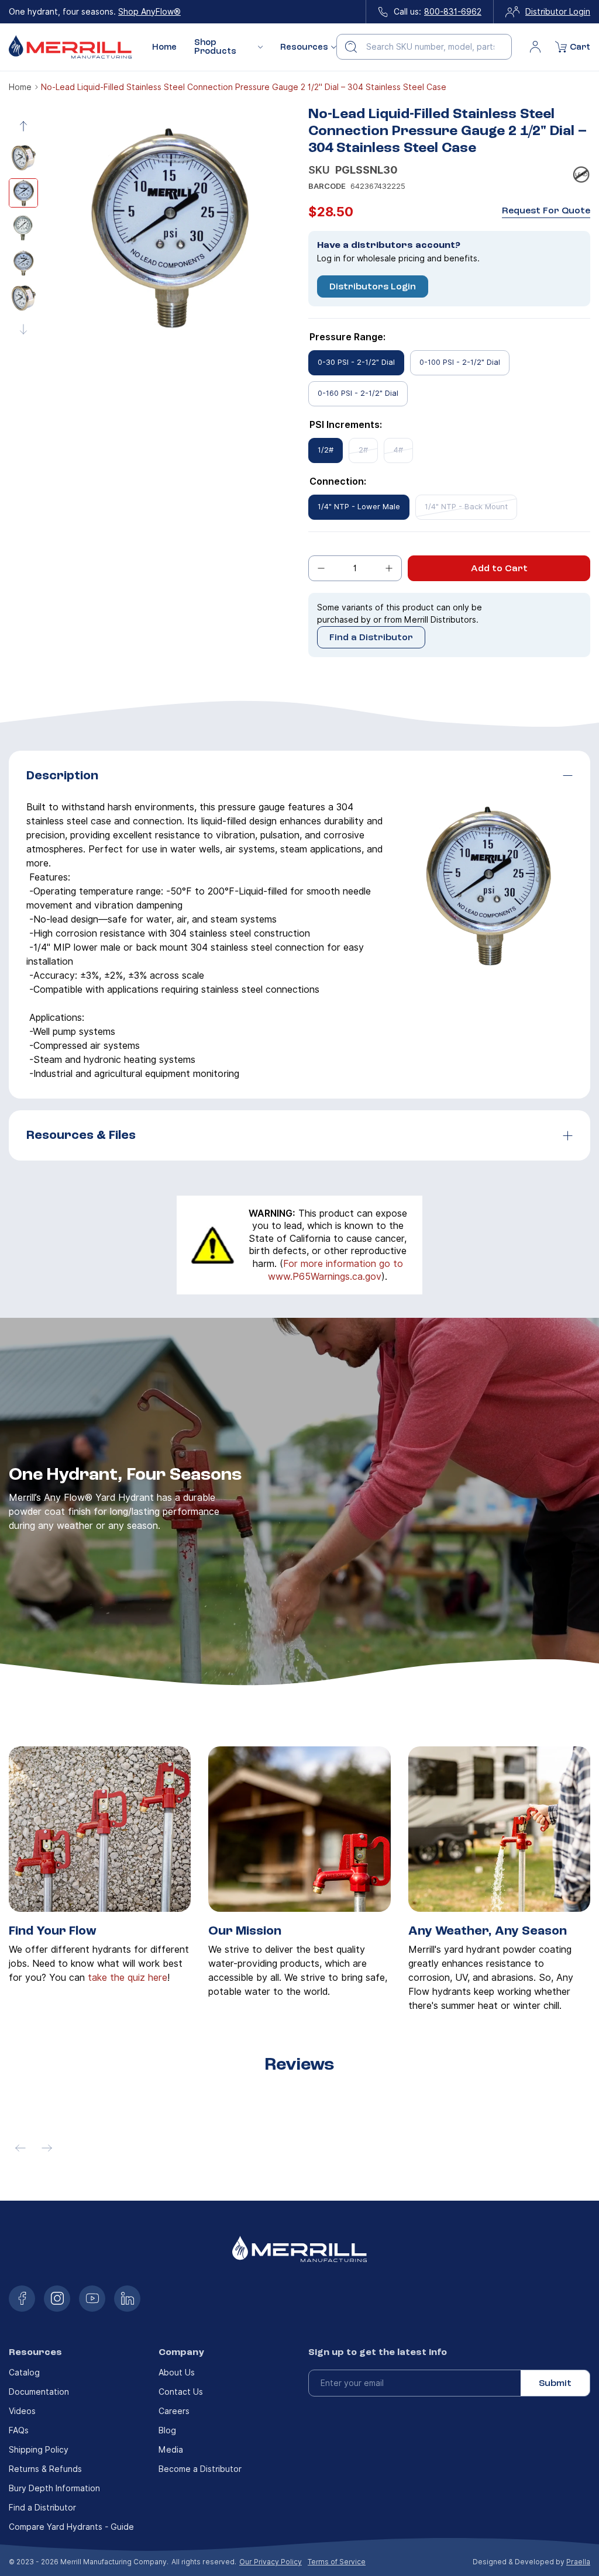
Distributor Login (558, 12)
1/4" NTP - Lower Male (359, 507)
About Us (177, 2373)
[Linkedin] (127, 2299)
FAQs (19, 2430)
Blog (167, 2430)
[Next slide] (23, 329)
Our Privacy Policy (271, 2562)
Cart (580, 47)
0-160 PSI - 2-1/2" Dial (358, 393)
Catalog (24, 2373)
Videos (22, 2411)
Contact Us (181, 2392)
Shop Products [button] (215, 47)
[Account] (535, 47)
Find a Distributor (371, 637)
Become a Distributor (200, 2469)
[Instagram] (57, 2299)
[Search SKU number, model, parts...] (351, 47)
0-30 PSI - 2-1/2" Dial (356, 362)
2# (363, 450)
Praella (578, 2562)
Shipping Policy (39, 2450)
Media (171, 2450)
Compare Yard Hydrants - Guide (71, 2527)
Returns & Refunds (45, 2469)
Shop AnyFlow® (149, 12)
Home (164, 47)
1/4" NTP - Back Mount (466, 507)
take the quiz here (128, 1978)
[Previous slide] (23, 126)
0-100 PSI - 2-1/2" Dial (460, 362)
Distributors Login (373, 286)
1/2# (326, 450)
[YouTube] (92, 2299)
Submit (555, 2383)
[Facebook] (22, 2299)
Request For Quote (546, 211)
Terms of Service (337, 2562)
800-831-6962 (453, 12)
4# (398, 450)
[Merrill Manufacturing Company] (70, 47)
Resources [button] (304, 47)
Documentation (39, 2392)
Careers (174, 2411)
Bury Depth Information (54, 2488)
